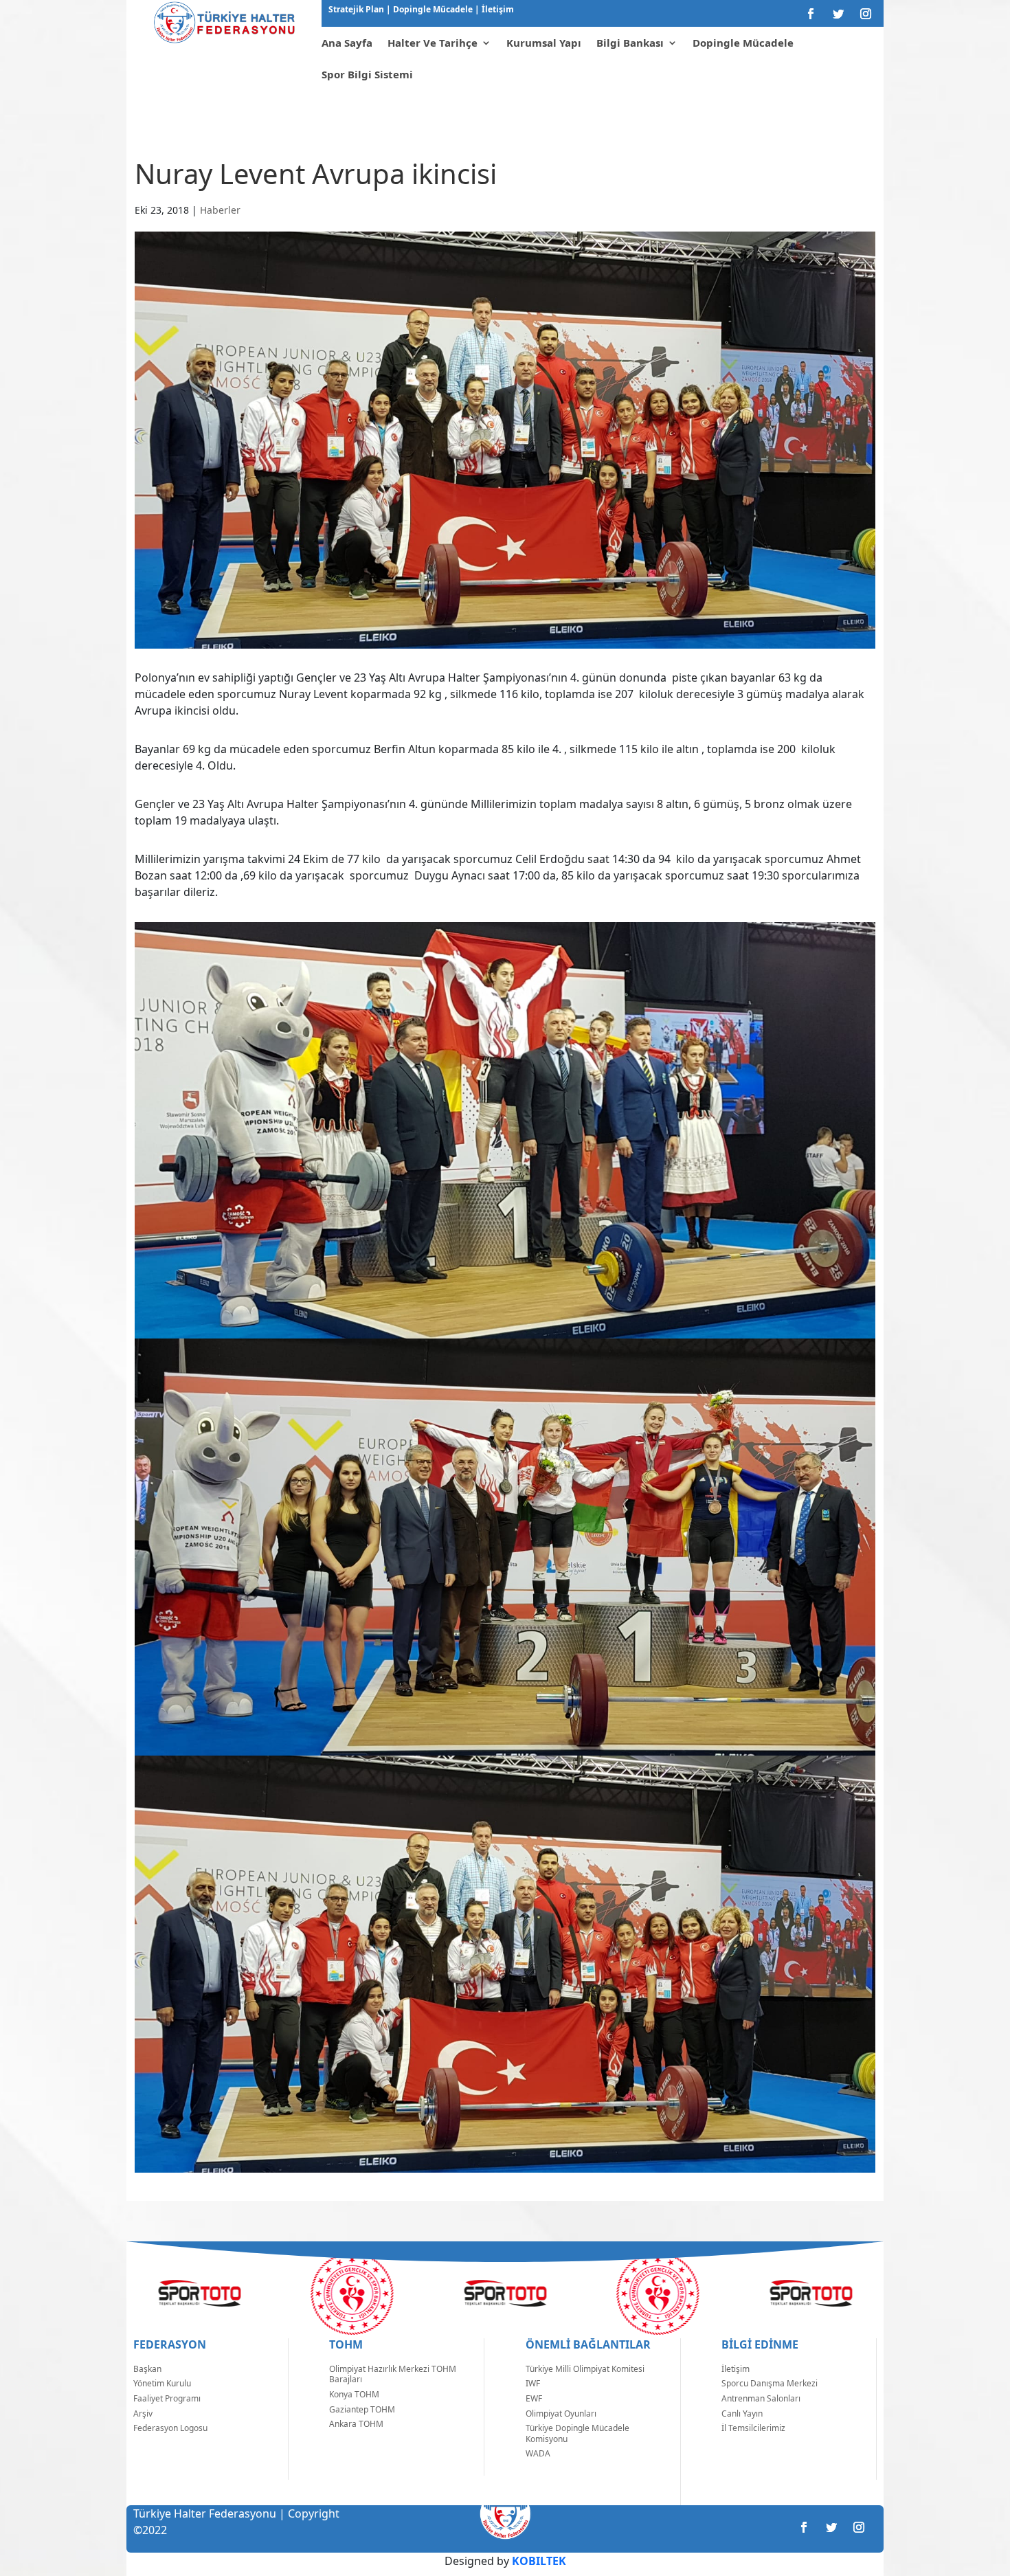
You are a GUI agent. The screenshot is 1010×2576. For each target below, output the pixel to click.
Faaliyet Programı (167, 2398)
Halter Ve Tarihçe (433, 43)
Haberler (220, 210)
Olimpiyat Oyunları (561, 2413)
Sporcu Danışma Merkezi (770, 2383)
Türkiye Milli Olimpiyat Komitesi (585, 2369)
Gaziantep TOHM (362, 2409)
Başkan (147, 2369)
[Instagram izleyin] (866, 14)
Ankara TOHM (356, 2424)
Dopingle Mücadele (432, 9)
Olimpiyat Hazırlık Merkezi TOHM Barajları (393, 2374)
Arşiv (143, 2413)
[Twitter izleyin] (838, 14)
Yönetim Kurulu (162, 2383)
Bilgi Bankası (630, 43)
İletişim (497, 9)
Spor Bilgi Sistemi (367, 74)
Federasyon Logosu (170, 2428)
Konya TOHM (354, 2394)
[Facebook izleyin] (811, 14)
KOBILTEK (539, 2561)
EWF (534, 2398)
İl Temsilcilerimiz (753, 2428)
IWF (533, 2383)
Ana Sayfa (347, 43)
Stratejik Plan (357, 9)
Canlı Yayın (742, 2413)
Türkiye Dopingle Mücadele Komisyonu (577, 2433)
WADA (538, 2453)
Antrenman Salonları (761, 2398)
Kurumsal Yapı (544, 43)
